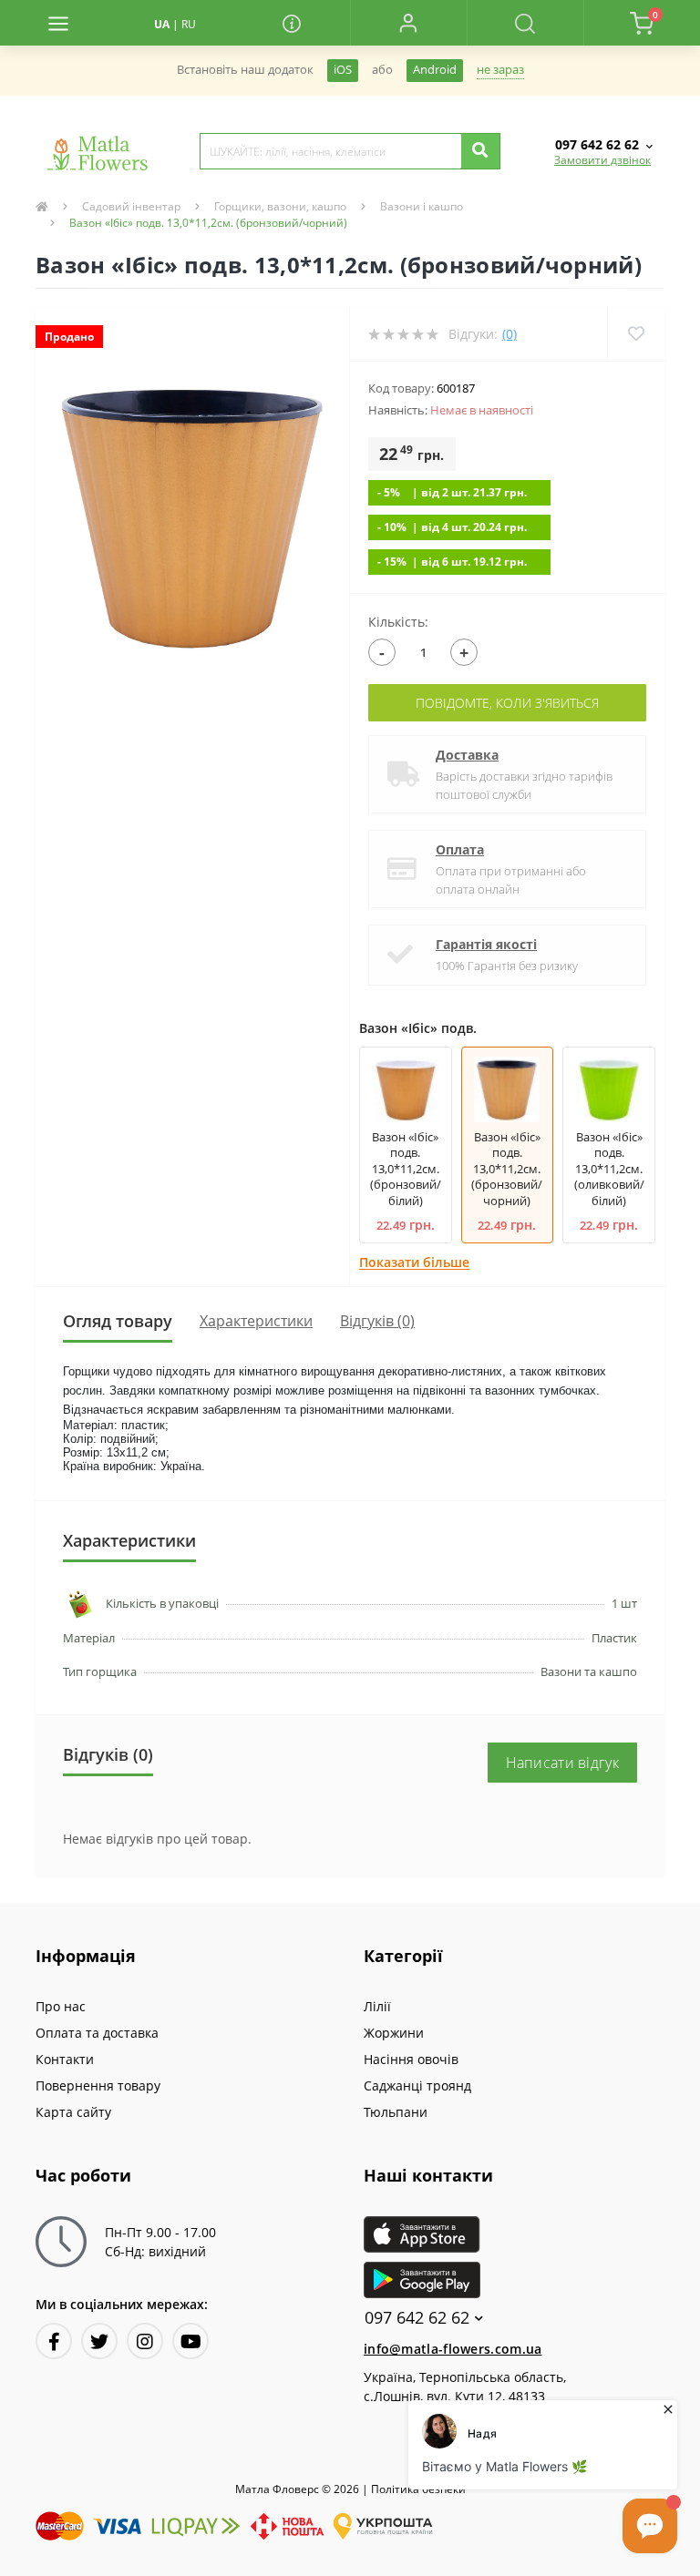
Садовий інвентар (131, 206)
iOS (343, 70)
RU (189, 24)
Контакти (65, 2059)
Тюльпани (396, 2112)
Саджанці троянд (417, 2085)
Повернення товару (98, 2085)
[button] (408, 23)
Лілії (377, 2006)
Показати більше (414, 1262)
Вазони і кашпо (422, 206)
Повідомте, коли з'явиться (507, 703)
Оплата (460, 849)
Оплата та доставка (97, 2033)
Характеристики (256, 1321)
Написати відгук (563, 1763)
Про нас (61, 2006)
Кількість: (398, 622)
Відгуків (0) (377, 1321)
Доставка (467, 755)
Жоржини (394, 2033)
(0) (510, 334)
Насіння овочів (411, 2059)
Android (435, 70)
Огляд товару (118, 1321)
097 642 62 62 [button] (417, 2318)
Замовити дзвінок (602, 160)
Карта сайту (73, 2112)
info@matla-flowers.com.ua (453, 2349)
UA (162, 24)
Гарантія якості (486, 944)
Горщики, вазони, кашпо (280, 206)
